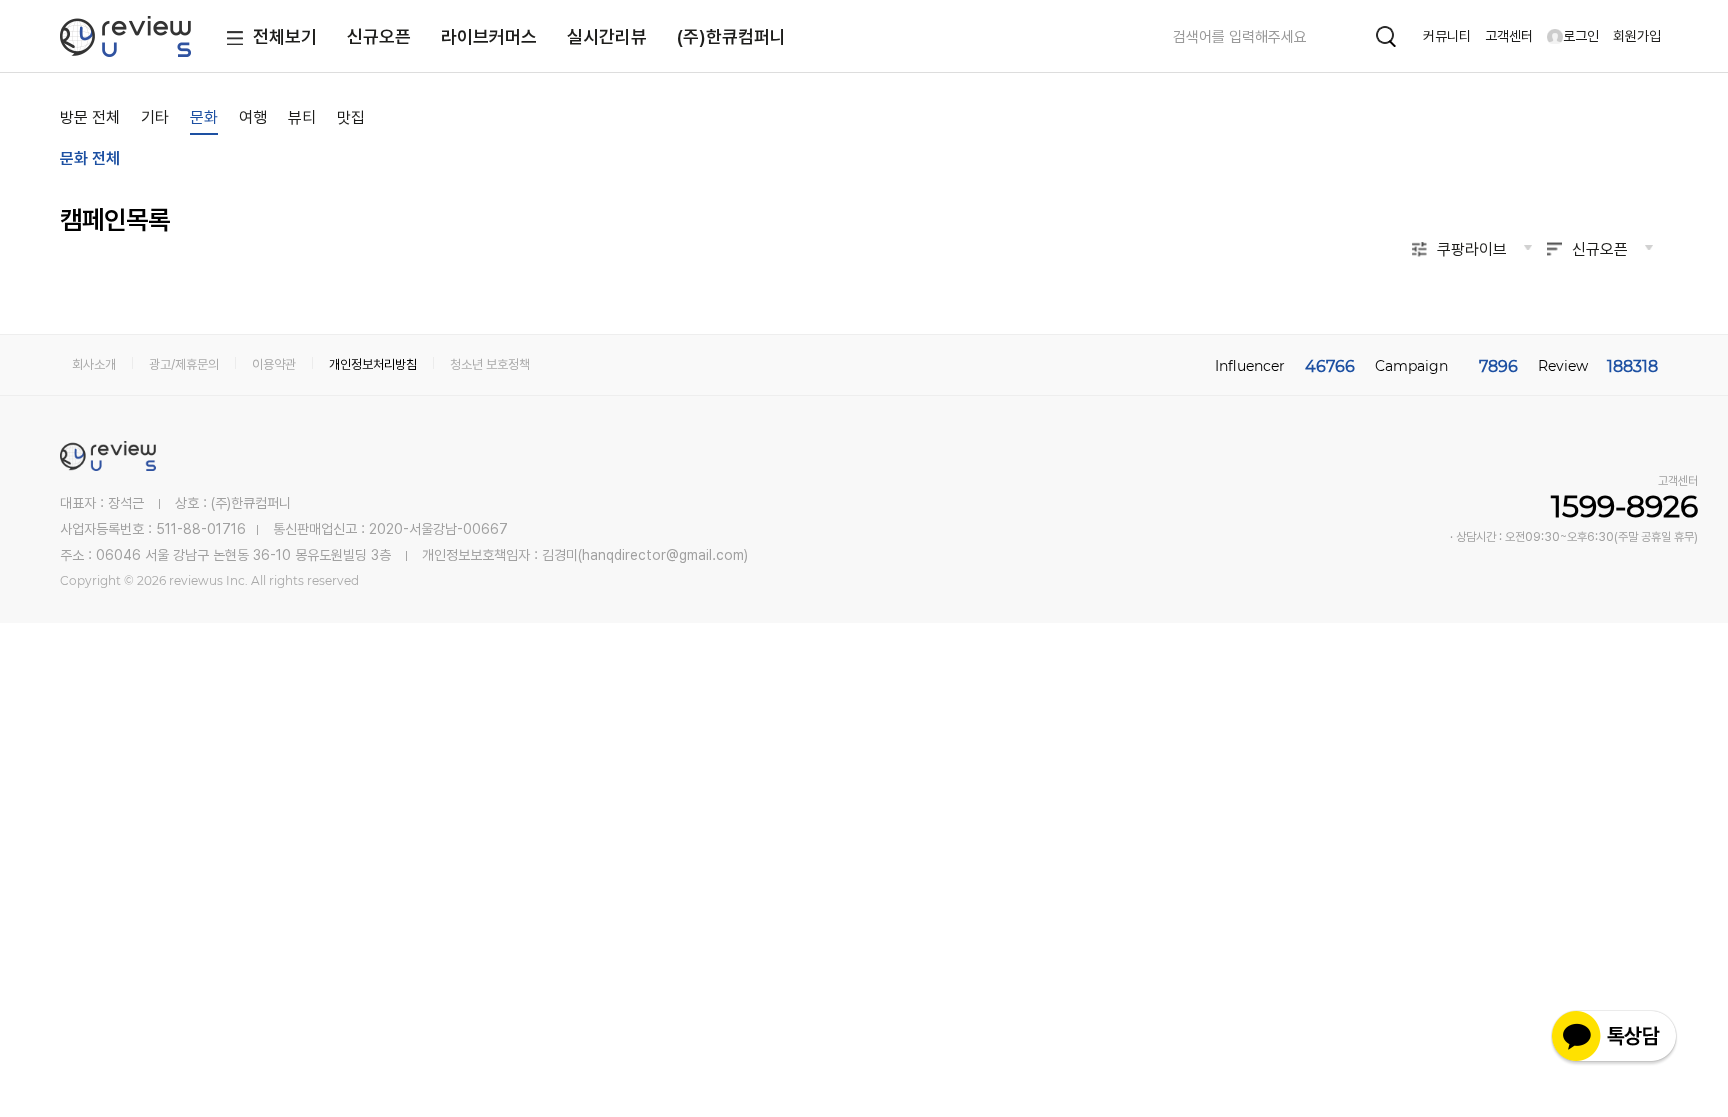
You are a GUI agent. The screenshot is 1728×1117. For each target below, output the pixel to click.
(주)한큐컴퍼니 (731, 36)
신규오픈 (379, 36)
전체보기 (285, 36)
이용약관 (274, 364)
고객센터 (1509, 36)
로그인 (1581, 36)
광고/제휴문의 (184, 364)
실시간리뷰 (607, 36)
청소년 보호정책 (490, 364)
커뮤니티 (1447, 36)
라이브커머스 (489, 36)
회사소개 (94, 364)
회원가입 (1637, 36)
